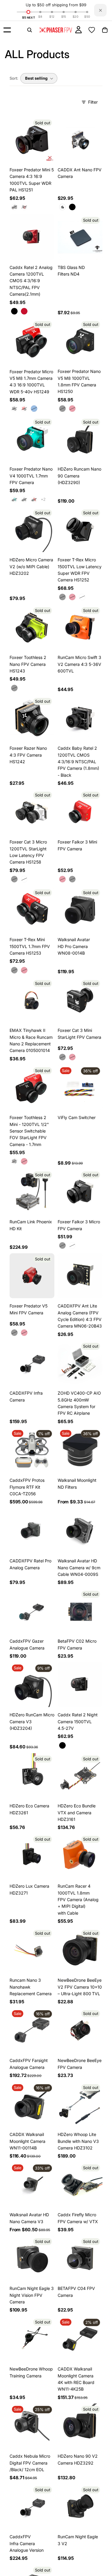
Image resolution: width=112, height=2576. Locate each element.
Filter (93, 102)
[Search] (30, 30)
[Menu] (7, 30)
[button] (39, 78)
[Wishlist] (92, 30)
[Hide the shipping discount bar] (100, 10)
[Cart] (105, 30)
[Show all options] (43, 499)
